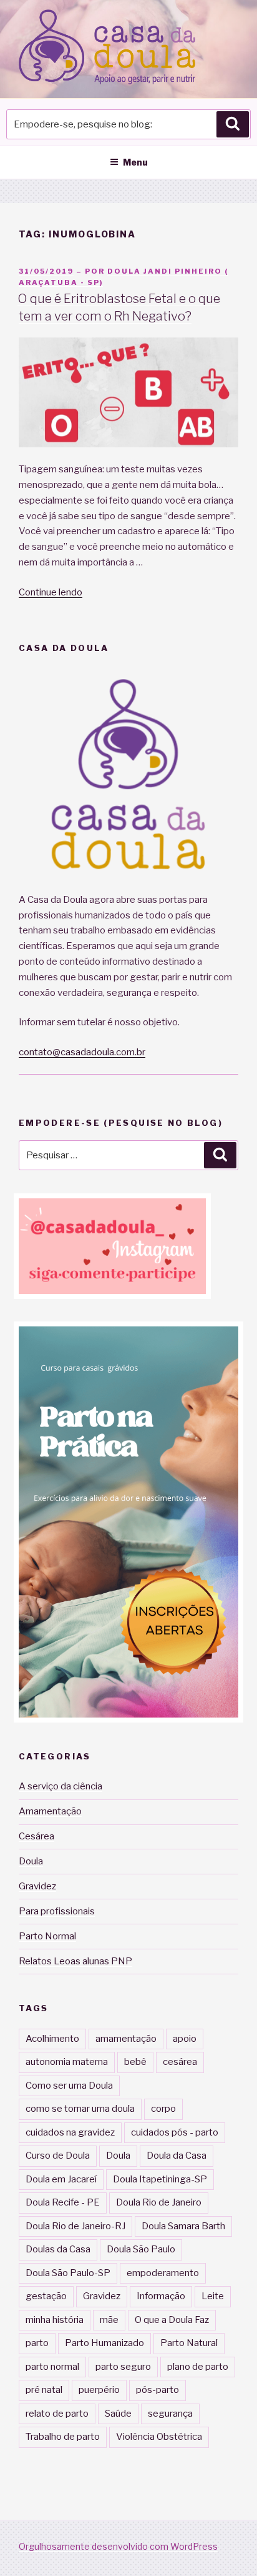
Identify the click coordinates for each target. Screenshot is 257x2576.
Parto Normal (47, 1936)
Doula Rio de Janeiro (159, 2202)
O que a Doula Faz (172, 2320)
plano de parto (198, 2367)
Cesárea (36, 1836)
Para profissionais (57, 1911)
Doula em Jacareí (61, 2179)
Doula (31, 1861)
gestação (46, 2296)
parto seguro (123, 2367)
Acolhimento (52, 2039)
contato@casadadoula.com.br (82, 1052)
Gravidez (37, 1886)
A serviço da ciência (61, 1786)
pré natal (44, 2390)
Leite (213, 2296)
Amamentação (50, 1811)
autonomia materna (67, 2062)
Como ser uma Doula (69, 2086)
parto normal (52, 2367)
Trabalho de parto (63, 2437)
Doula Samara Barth (183, 2226)
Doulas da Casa (58, 2249)
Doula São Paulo (141, 2249)
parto (37, 2343)
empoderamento (163, 2273)
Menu (135, 162)
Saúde (118, 2414)
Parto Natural (189, 2343)
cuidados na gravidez (70, 2132)
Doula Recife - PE (63, 2202)
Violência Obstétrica (159, 2437)
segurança (170, 2414)
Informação (161, 2296)
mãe (109, 2320)
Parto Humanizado (104, 2343)
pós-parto (158, 2390)
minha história (55, 2320)
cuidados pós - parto (175, 2132)
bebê (135, 2062)
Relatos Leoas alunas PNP (75, 1961)
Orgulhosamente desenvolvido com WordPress (118, 2546)
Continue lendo (51, 592)
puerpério (99, 2390)
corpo (163, 2109)
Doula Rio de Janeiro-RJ (75, 2226)
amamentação (126, 2039)
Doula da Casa (177, 2156)
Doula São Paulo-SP (68, 2273)
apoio (185, 2039)
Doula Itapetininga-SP (160, 2179)
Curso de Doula (58, 2156)
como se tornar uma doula (80, 2109)
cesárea (180, 2062)
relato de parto (57, 2414)
